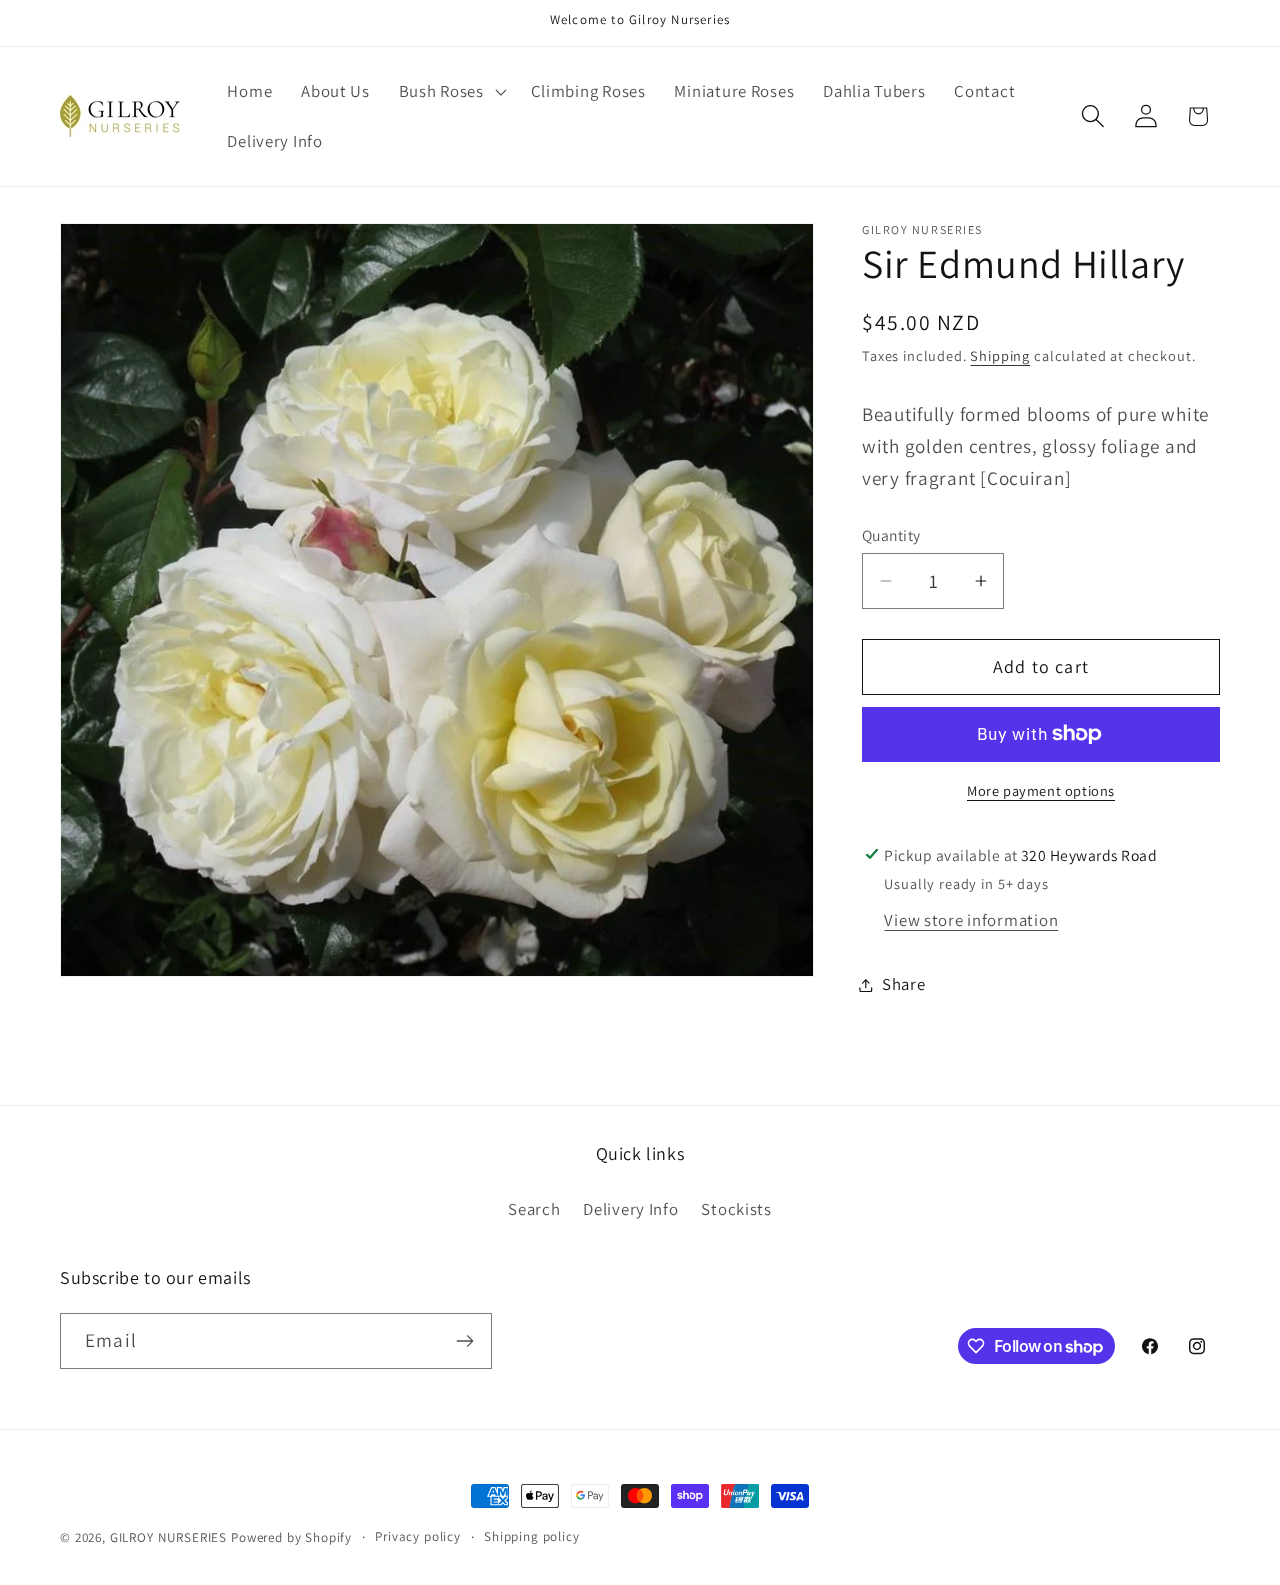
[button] (450, 92)
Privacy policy (418, 1536)
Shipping (1000, 355)
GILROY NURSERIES (168, 1537)
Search (534, 1209)
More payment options (1041, 790)
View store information (971, 920)
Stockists (736, 1209)
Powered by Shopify (291, 1537)
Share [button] (904, 984)
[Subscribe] (464, 1341)
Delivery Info (630, 1209)
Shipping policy (532, 1536)
